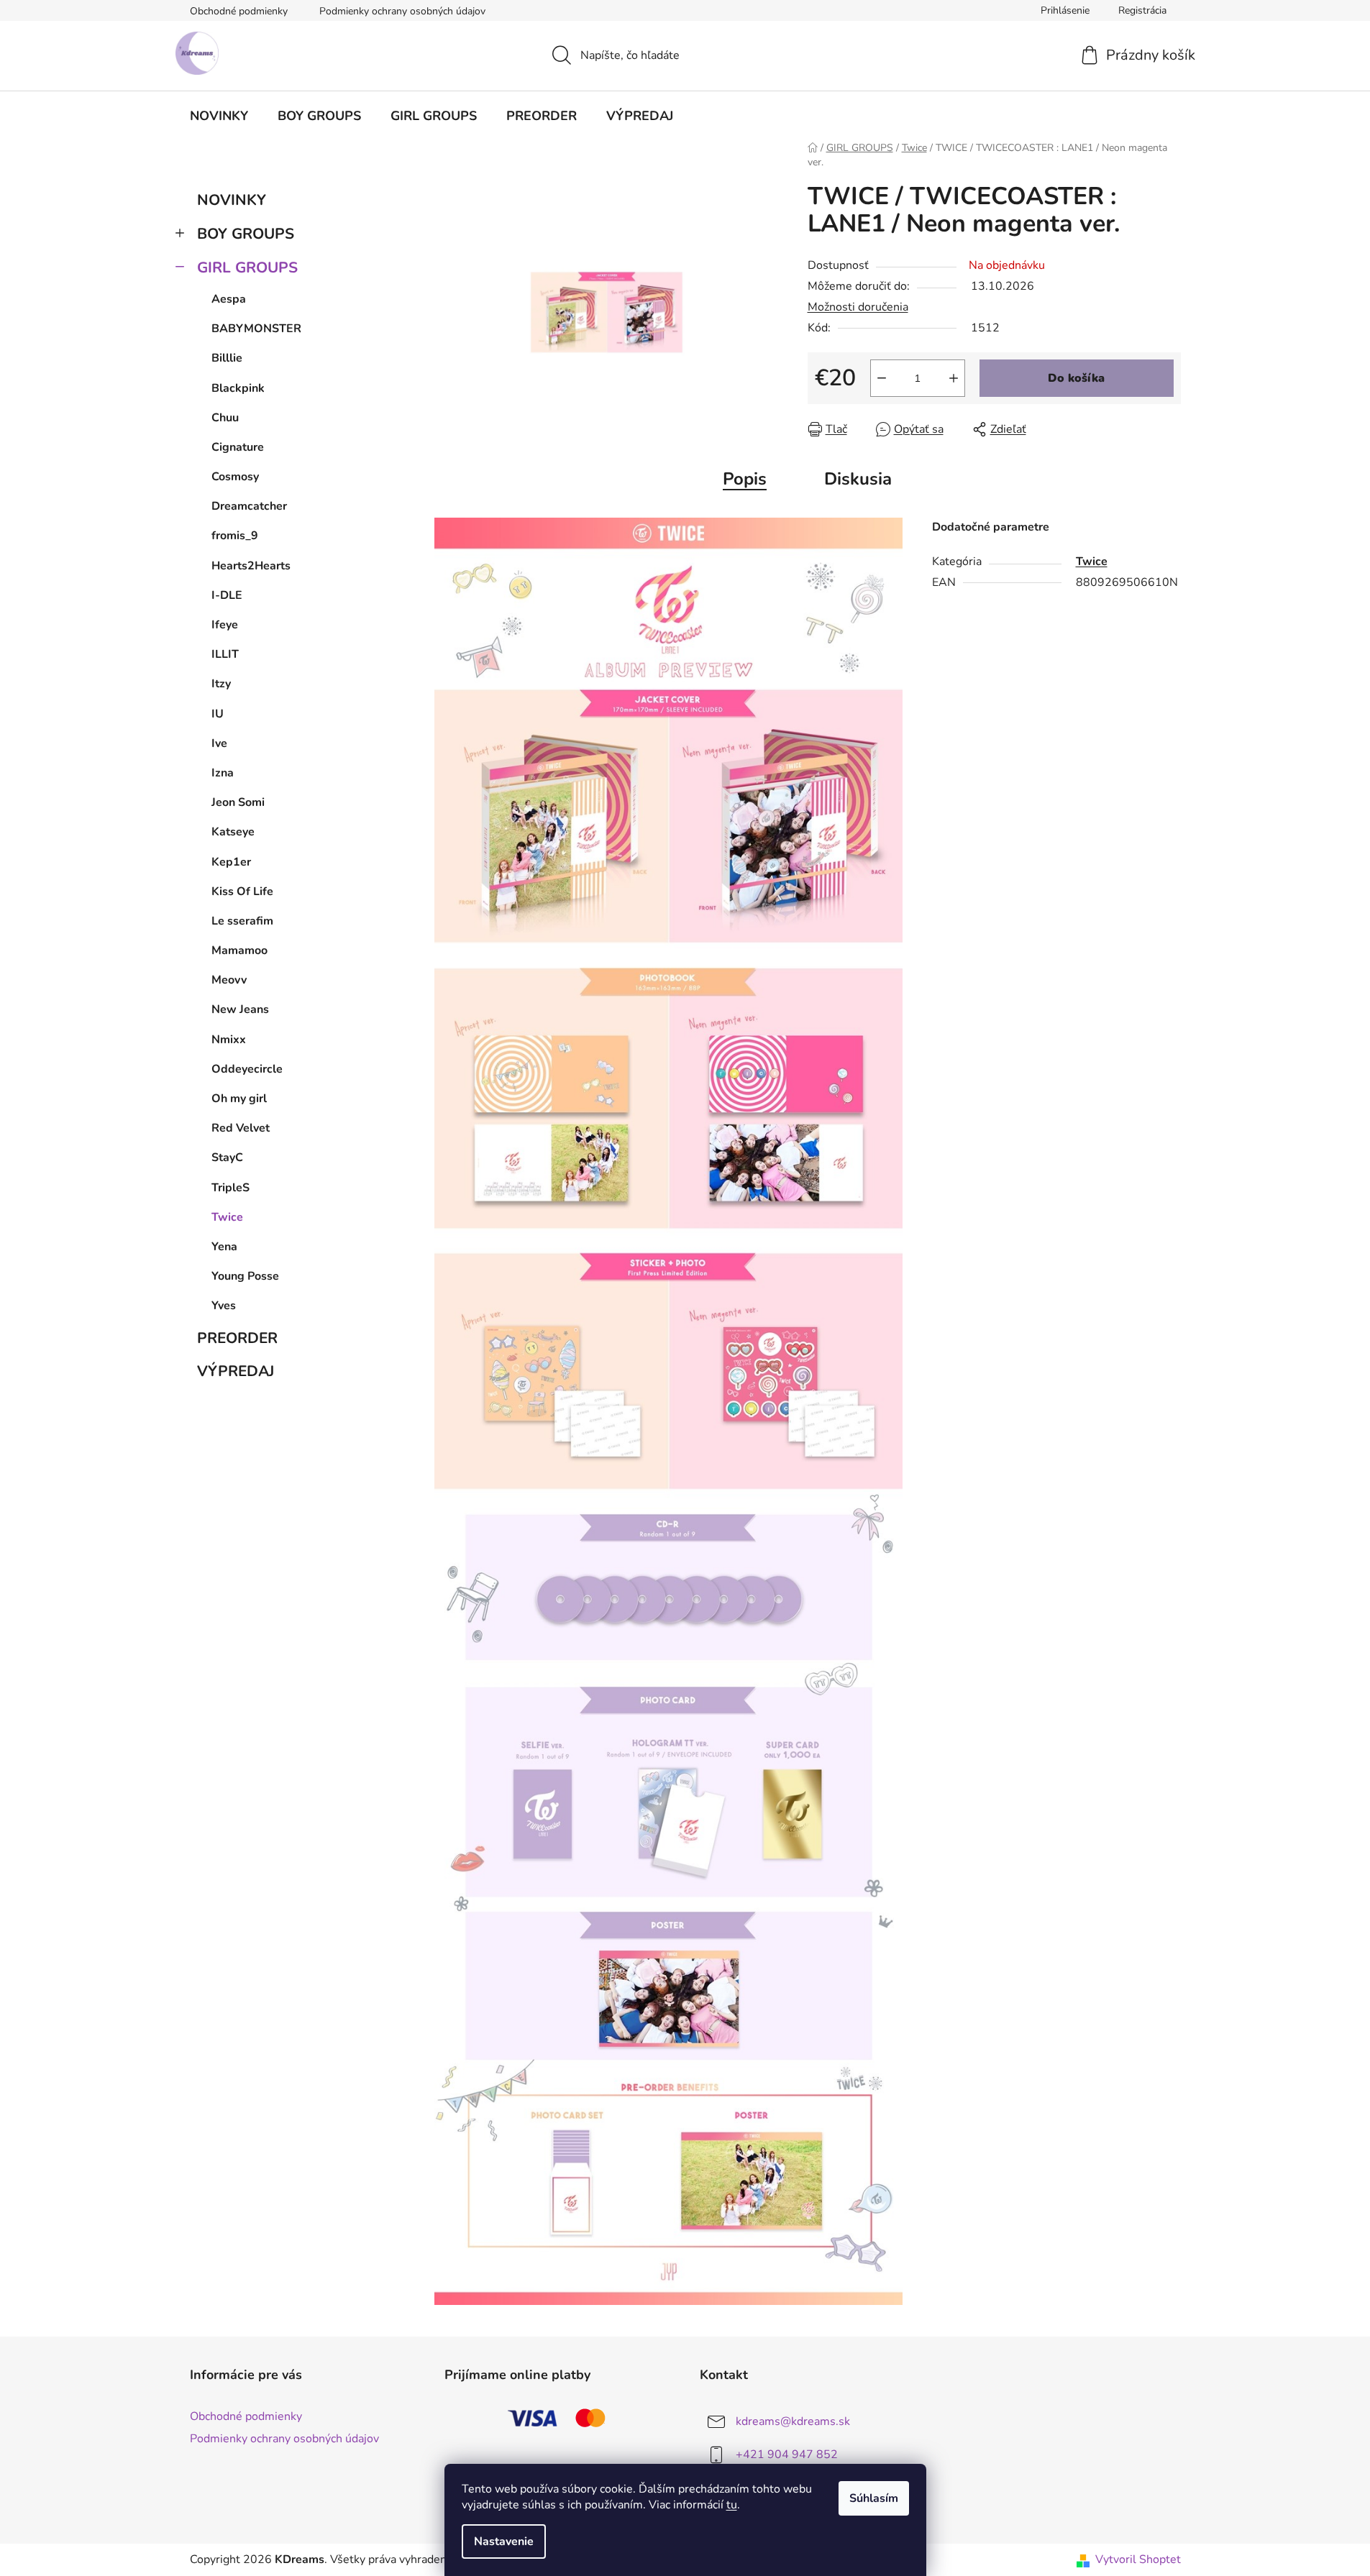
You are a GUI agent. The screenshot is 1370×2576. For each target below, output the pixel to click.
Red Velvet (241, 1128)
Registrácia (1142, 10)
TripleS (230, 1188)
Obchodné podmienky (239, 11)
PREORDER (237, 1338)
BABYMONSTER (256, 329)
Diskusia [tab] (858, 479)
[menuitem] (219, 116)
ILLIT (225, 654)
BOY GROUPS (246, 234)
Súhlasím (874, 2498)
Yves (224, 1306)
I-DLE (227, 595)
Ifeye (225, 625)
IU (218, 714)
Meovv (229, 980)
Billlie (227, 358)
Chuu (225, 418)
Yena (224, 1247)
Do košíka (1076, 378)
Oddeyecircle (247, 1069)
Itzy (221, 684)
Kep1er (231, 862)
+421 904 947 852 (787, 2454)
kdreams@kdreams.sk (793, 2421)
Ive (219, 743)
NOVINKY (232, 200)
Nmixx (229, 1040)
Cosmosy (235, 477)
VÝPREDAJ (236, 1371)
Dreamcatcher (249, 506)
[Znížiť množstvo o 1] (882, 378)
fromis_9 (235, 536)
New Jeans (240, 1009)
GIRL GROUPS (247, 267)
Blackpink (238, 388)
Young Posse (245, 1276)
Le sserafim (242, 921)
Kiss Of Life (242, 891)
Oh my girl (239, 1099)
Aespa (229, 299)
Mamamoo (239, 950)
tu (732, 2505)
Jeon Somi (238, 802)
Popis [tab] (745, 479)
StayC (227, 1158)
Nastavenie (504, 2541)
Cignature (238, 447)
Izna (223, 773)
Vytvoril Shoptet (1138, 2559)
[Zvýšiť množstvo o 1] (954, 378)
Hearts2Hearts (251, 566)
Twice (227, 1217)
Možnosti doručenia (858, 307)
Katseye (233, 832)
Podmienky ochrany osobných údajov (402, 11)
